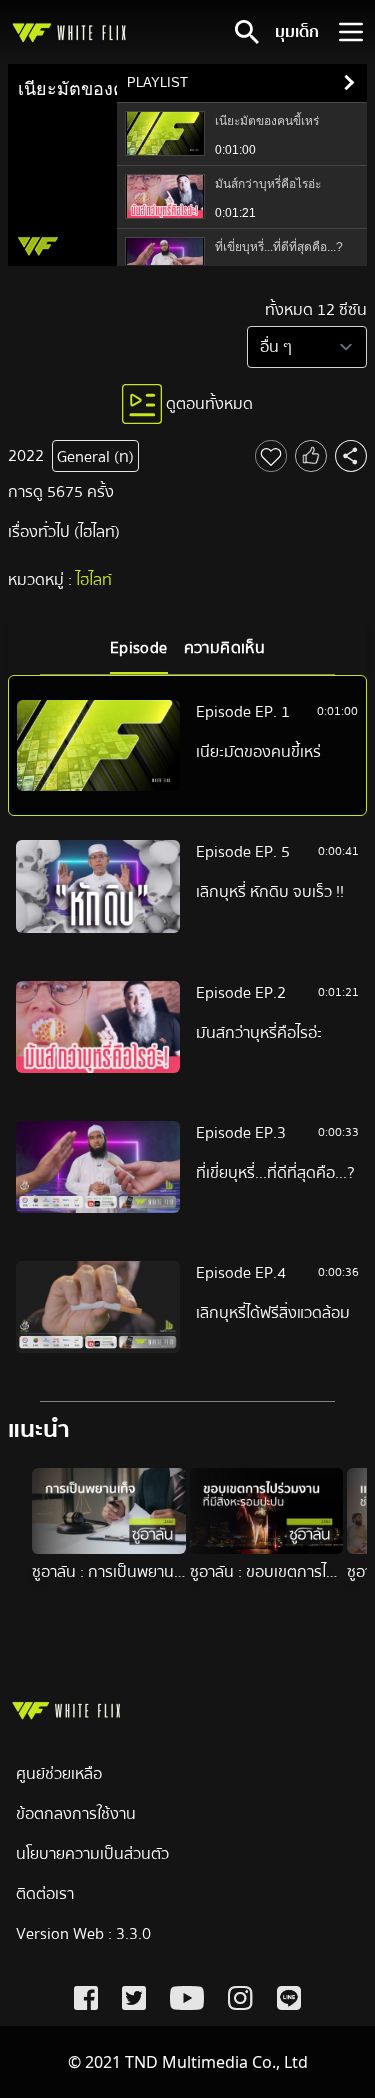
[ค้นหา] (247, 32)
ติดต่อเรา (45, 1894)
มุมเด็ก (297, 32)
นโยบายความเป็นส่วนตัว (92, 1854)
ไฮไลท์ (94, 580)
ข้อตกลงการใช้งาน (76, 1814)
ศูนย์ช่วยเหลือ (59, 1774)
